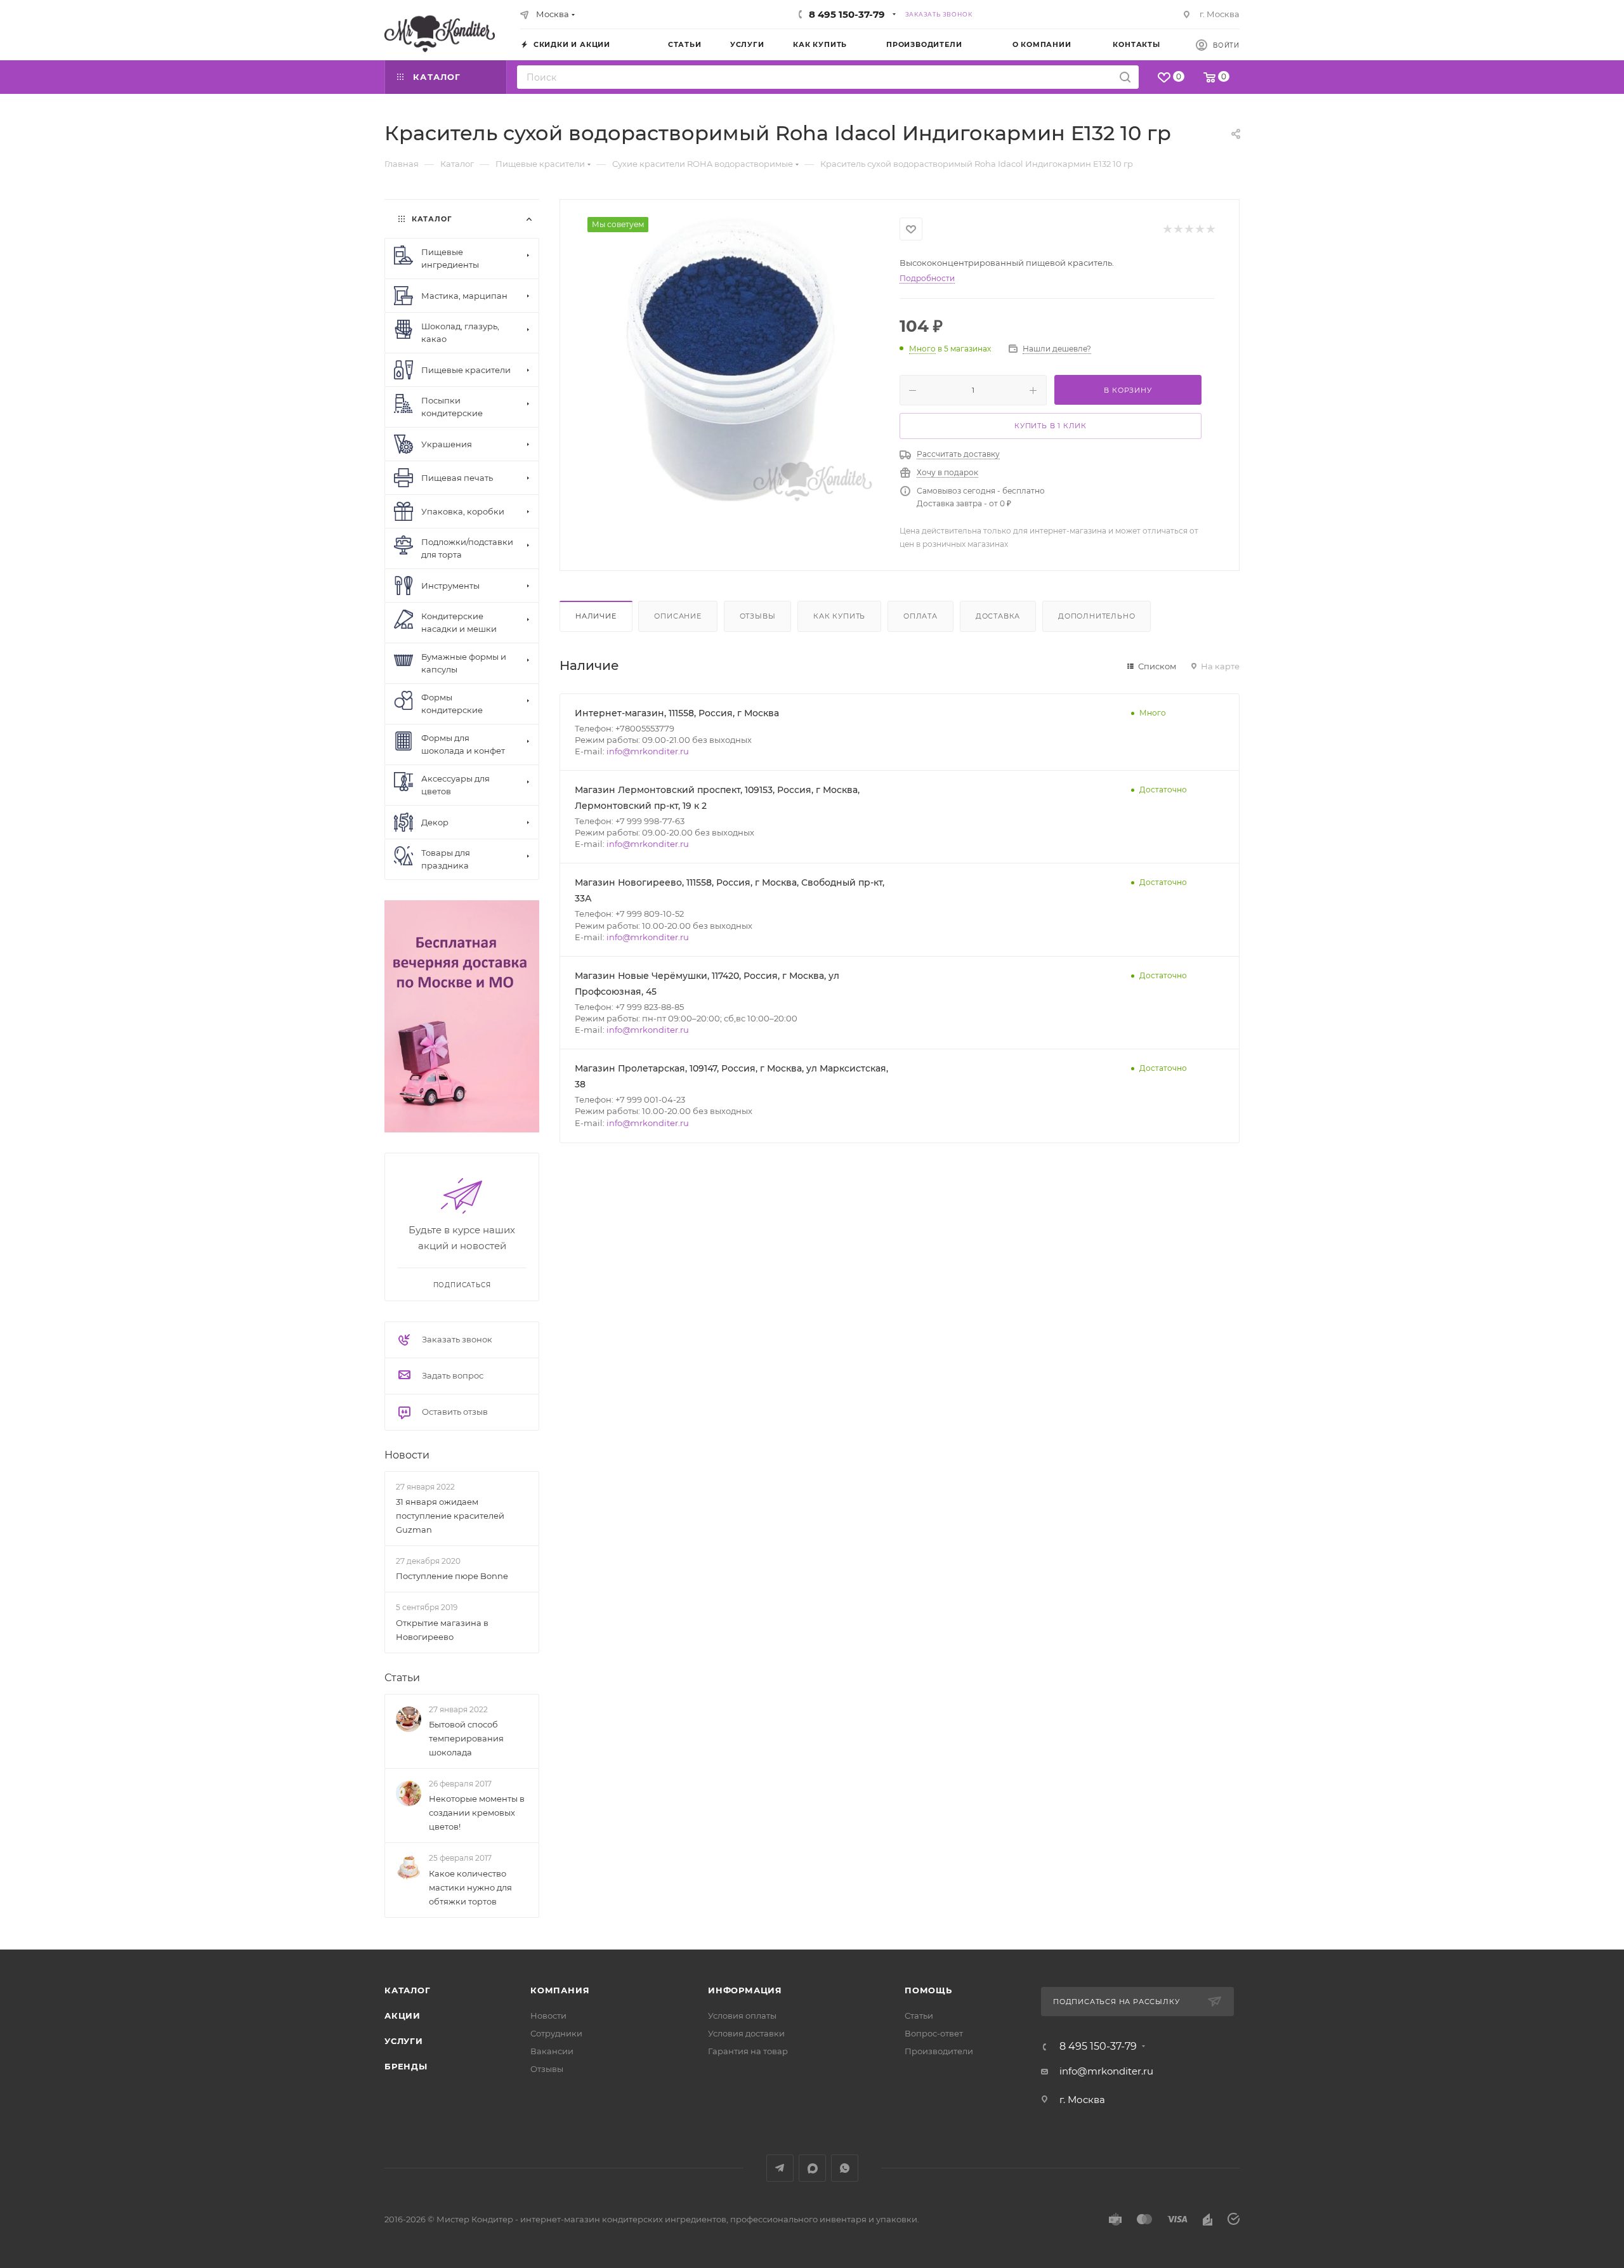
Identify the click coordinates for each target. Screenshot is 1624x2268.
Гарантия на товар (748, 2051)
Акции (403, 2016)
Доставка (998, 616)
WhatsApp (845, 2168)
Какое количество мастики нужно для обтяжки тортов (470, 1887)
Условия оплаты (742, 2016)
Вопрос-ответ (934, 2033)
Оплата (920, 616)
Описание (678, 616)
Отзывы (758, 616)
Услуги (404, 2041)
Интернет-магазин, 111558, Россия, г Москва (677, 713)
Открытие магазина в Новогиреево (442, 1630)
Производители (939, 2051)
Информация (745, 1990)
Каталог (408, 1990)
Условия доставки (746, 2033)
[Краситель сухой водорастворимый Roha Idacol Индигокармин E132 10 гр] (730, 360)
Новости (407, 1455)
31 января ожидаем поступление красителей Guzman (450, 1516)
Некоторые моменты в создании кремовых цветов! (477, 1812)
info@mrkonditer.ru (648, 751)
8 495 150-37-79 (847, 14)
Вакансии (552, 2051)
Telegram (780, 2168)
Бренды (406, 2066)
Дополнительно (1097, 616)
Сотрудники (556, 2033)
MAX (812, 2168)
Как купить (839, 616)
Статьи (402, 1678)
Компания (560, 1990)
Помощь (928, 1990)
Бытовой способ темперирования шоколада (466, 1738)
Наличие (596, 616)
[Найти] (1125, 77)
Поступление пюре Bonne (452, 1576)
